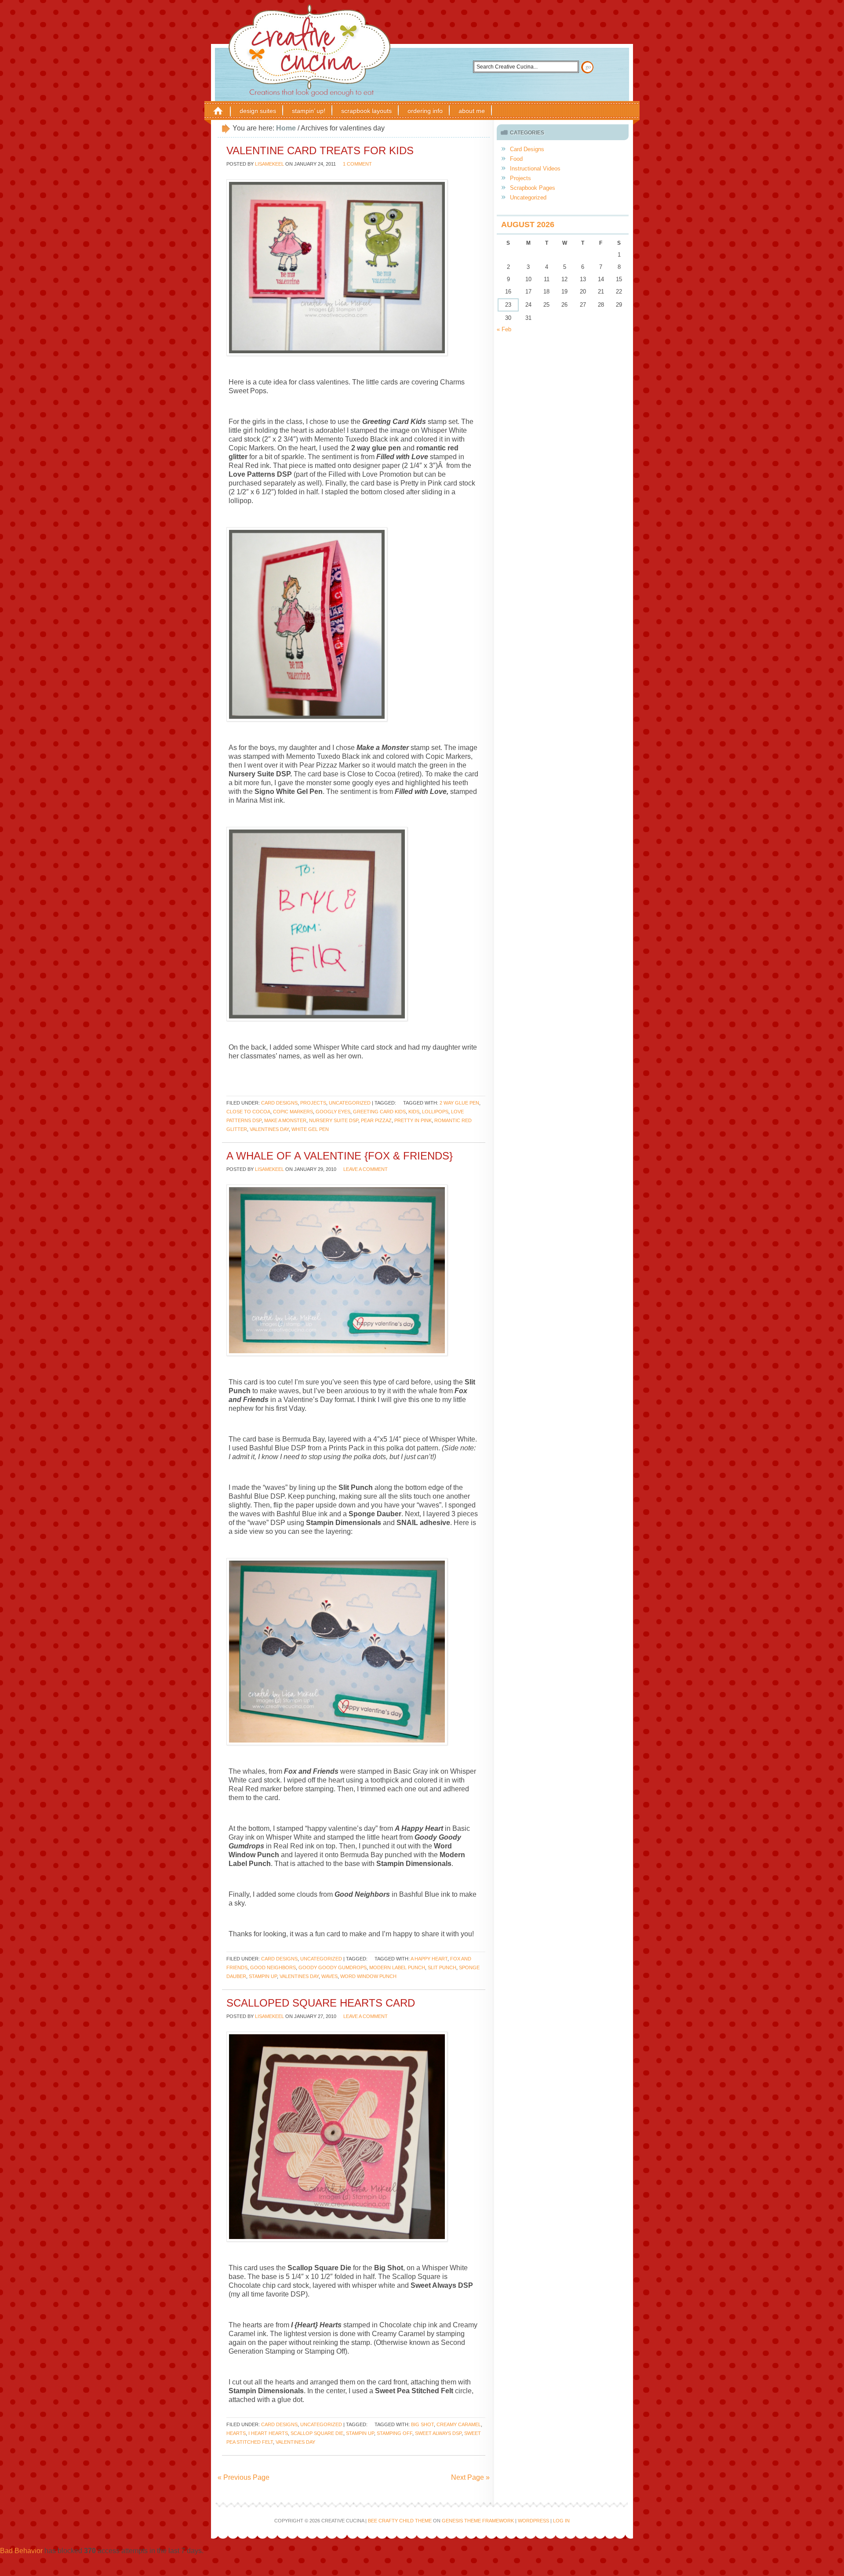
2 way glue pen (459, 1103)
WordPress (533, 2521)
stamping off (395, 2433)
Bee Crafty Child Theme (400, 2521)
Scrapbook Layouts (366, 111)
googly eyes (333, 1112)
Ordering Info (425, 111)
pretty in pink (413, 1120)
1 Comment (357, 164)
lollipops (435, 1112)
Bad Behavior (21, 2551)
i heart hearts (268, 2433)
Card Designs (279, 1103)
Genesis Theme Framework (478, 2521)
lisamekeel (269, 164)
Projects (313, 1103)
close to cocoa (248, 1112)
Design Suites (258, 111)
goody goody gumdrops (333, 1967)
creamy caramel (459, 2424)
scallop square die (317, 2433)
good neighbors (273, 1967)
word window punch (368, 1976)
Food (516, 159)
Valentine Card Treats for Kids (320, 150)
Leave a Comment (366, 1169)
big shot (422, 2424)
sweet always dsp (438, 2433)
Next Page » (470, 2477)
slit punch (442, 1967)
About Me (472, 111)
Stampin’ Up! (309, 111)
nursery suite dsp (334, 1120)
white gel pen (310, 1129)
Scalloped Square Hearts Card (321, 2003)
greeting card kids (379, 1112)
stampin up (263, 1976)
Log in (561, 2521)
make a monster (285, 1120)
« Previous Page (244, 2477)
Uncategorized (350, 1103)
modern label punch (397, 1967)
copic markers (293, 1112)
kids (414, 1112)
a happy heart (429, 1959)
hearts (236, 2433)
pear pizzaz (376, 1120)
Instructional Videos (535, 168)
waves (329, 1976)
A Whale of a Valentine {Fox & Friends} (340, 1156)
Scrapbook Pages (533, 188)
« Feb (504, 329)
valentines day (269, 1129)
